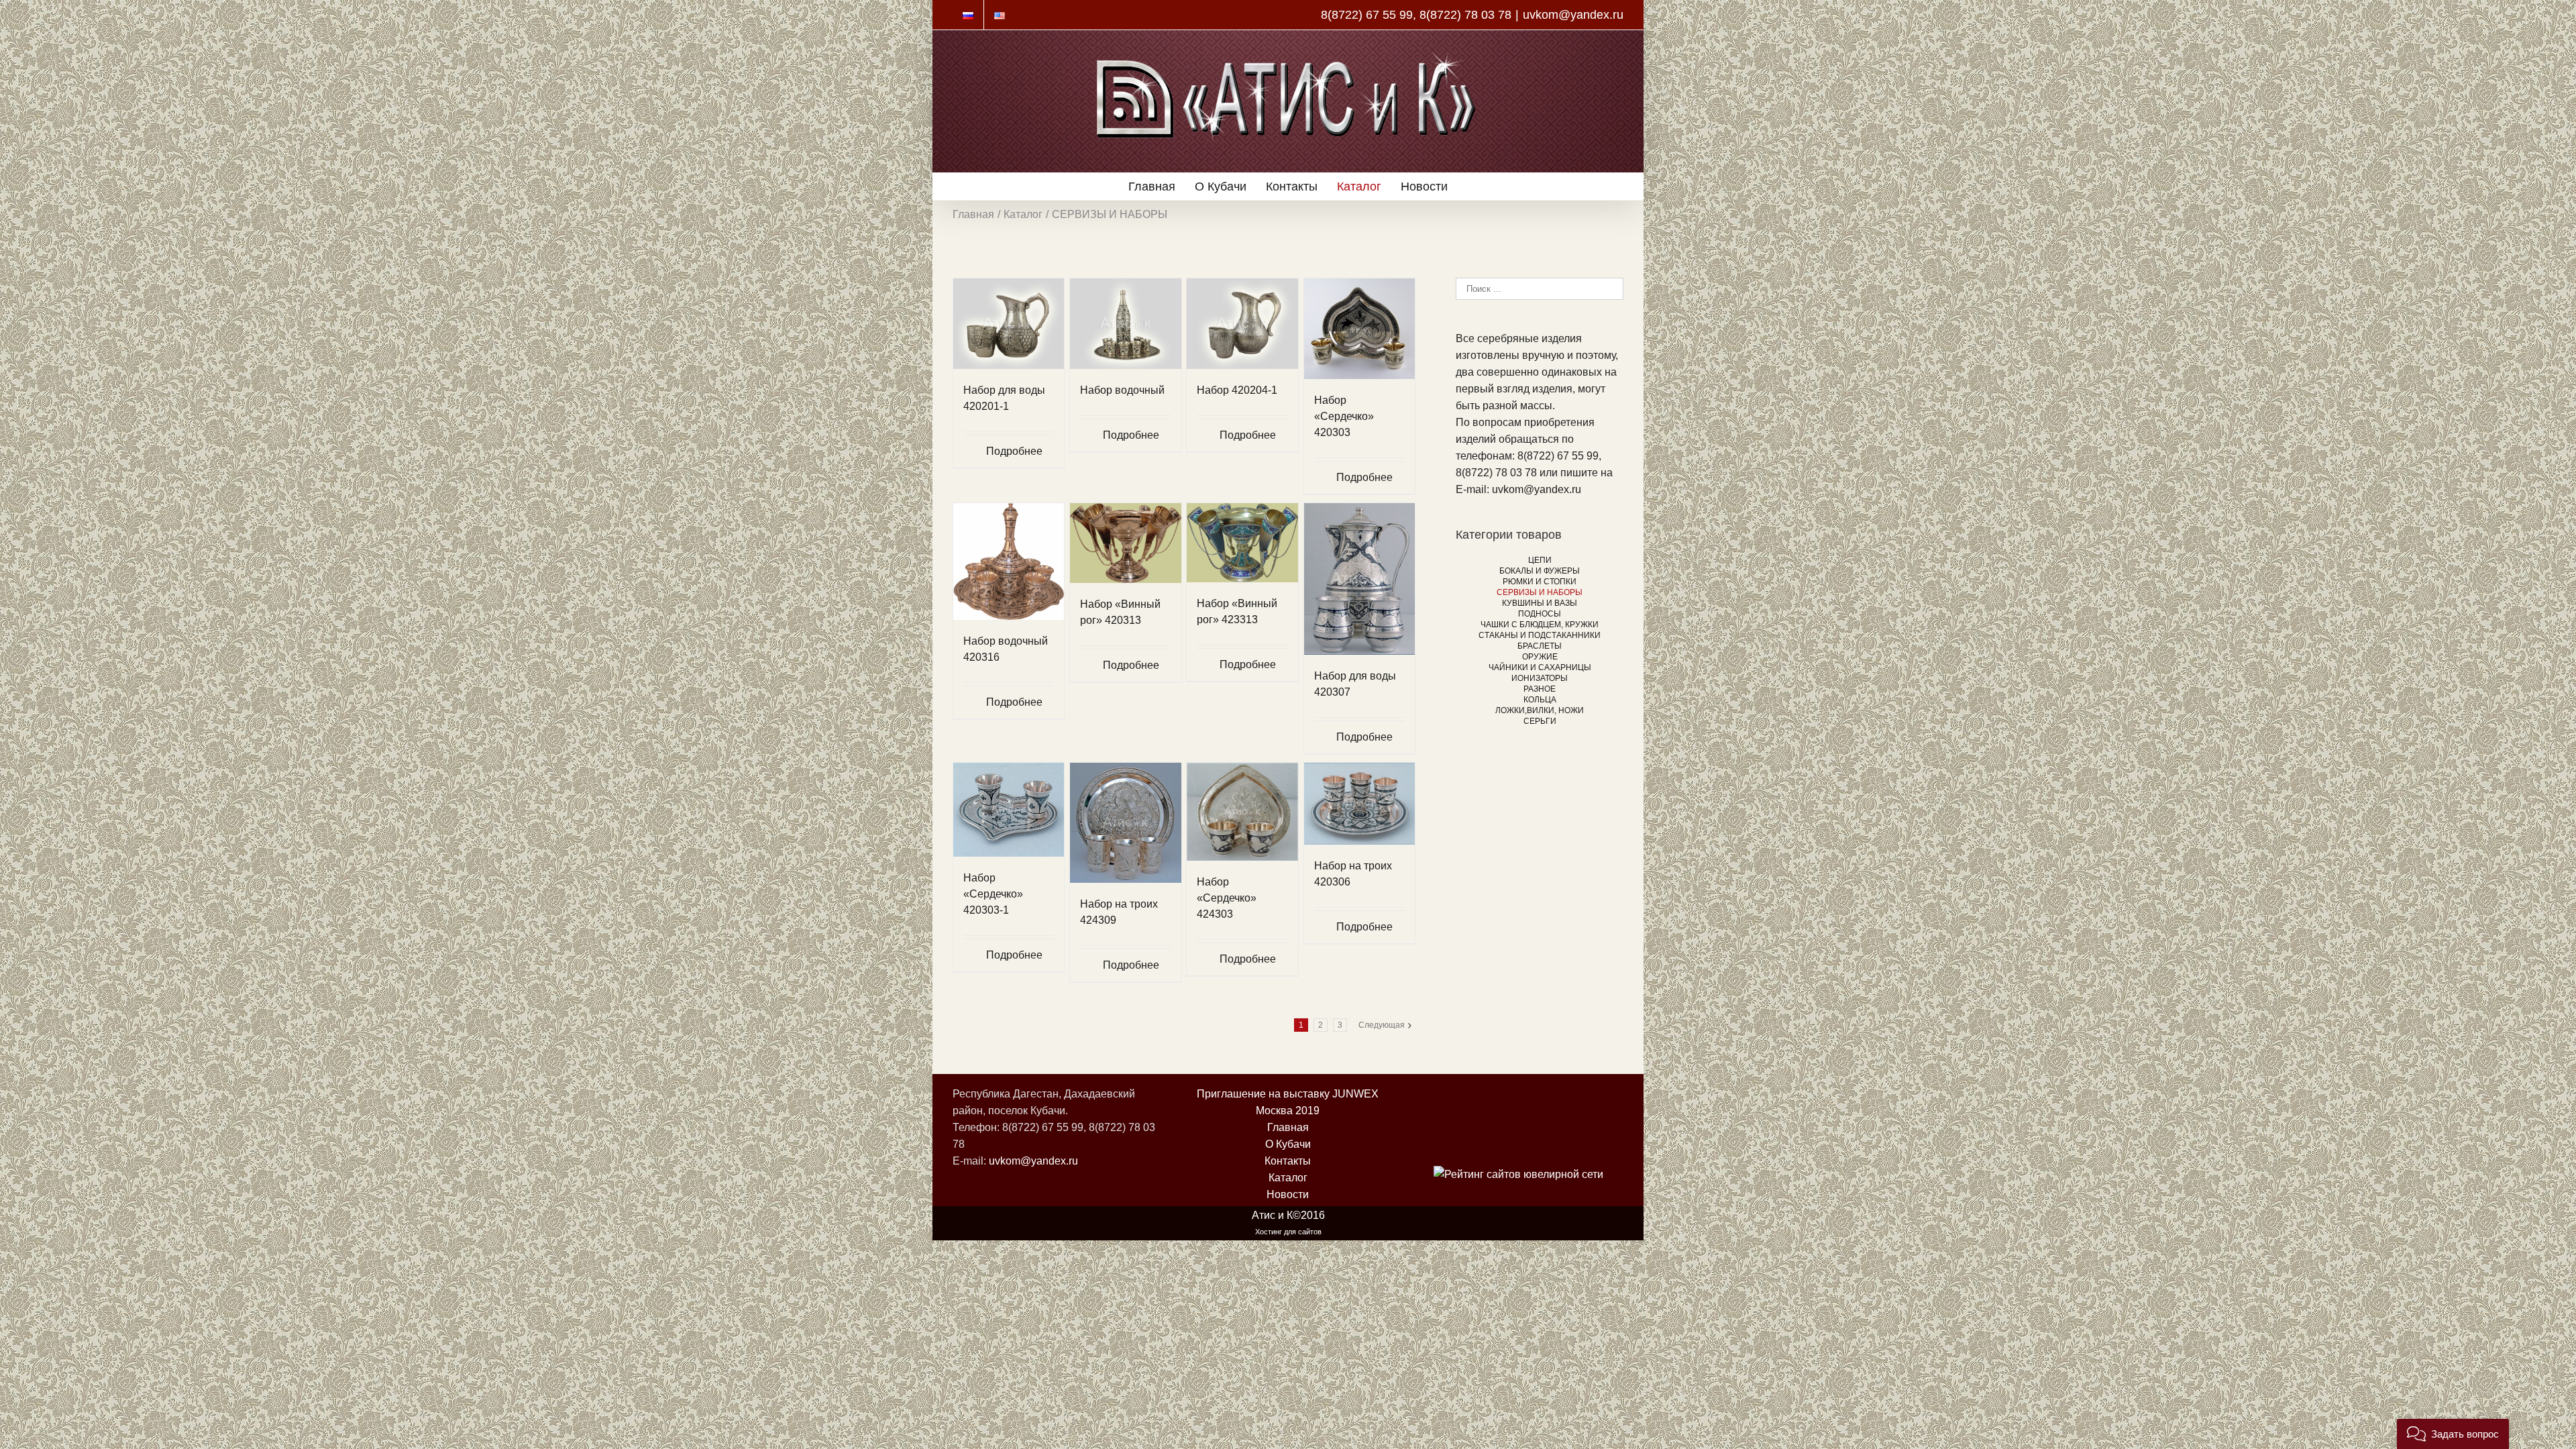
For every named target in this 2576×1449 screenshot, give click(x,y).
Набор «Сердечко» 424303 (1227, 898)
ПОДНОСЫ (1540, 614)
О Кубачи (1288, 1144)
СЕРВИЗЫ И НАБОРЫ (1540, 592)
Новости (1288, 1194)
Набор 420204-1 (1237, 390)
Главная (1288, 1127)
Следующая (1382, 1025)
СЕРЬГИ (1540, 721)
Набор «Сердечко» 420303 (1344, 416)
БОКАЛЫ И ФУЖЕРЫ (1540, 571)
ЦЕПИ (1540, 560)
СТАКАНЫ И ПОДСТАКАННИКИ (1540, 635)
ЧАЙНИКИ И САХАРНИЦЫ (1540, 667)
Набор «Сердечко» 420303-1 (993, 894)
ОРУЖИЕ (1540, 657)
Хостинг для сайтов (1288, 1232)
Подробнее (1014, 451)
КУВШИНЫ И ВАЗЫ (1540, 603)
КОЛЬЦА (1540, 700)
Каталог (1288, 1178)
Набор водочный (1122, 390)
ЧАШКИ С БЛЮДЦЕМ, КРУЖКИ (1540, 625)
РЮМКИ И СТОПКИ (1540, 582)
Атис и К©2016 (1288, 1215)
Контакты (1288, 1161)
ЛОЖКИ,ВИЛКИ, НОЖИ (1540, 710)
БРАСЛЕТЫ (1540, 646)
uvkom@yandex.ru (1573, 15)
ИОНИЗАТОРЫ (1540, 678)
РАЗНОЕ (1540, 689)
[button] (2453, 1434)
